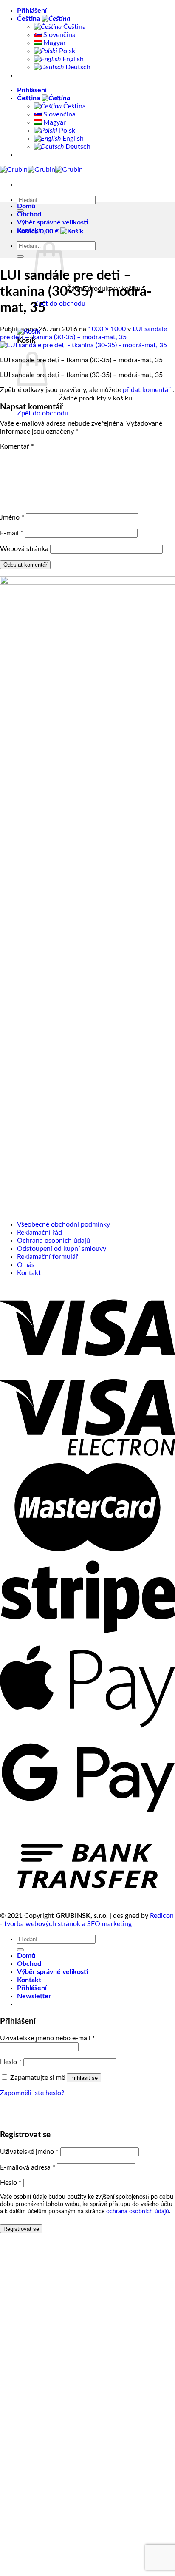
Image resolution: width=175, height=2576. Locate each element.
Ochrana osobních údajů (54, 1241)
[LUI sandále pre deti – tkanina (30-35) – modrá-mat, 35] (83, 345)
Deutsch (77, 67)
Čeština (29, 19)
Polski (67, 51)
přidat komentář (147, 390)
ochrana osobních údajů (138, 2212)
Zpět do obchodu (60, 304)
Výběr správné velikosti (52, 222)
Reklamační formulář (48, 1257)
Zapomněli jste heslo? (32, 2093)
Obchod (29, 214)
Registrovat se (21, 2229)
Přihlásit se (84, 2078)
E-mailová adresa (28, 2167)
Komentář (17, 446)
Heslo (11, 2062)
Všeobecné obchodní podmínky (64, 1224)
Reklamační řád (40, 1233)
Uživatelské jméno (29, 2152)
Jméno (12, 517)
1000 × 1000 (107, 329)
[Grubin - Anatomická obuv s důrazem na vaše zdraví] (41, 170)
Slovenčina (59, 35)
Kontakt (29, 230)
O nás (26, 1265)
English (72, 59)
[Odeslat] (20, 256)
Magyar (54, 43)
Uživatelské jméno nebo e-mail (48, 2038)
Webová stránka (24, 549)
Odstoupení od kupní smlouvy (62, 1249)
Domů (26, 206)
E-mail (12, 533)
